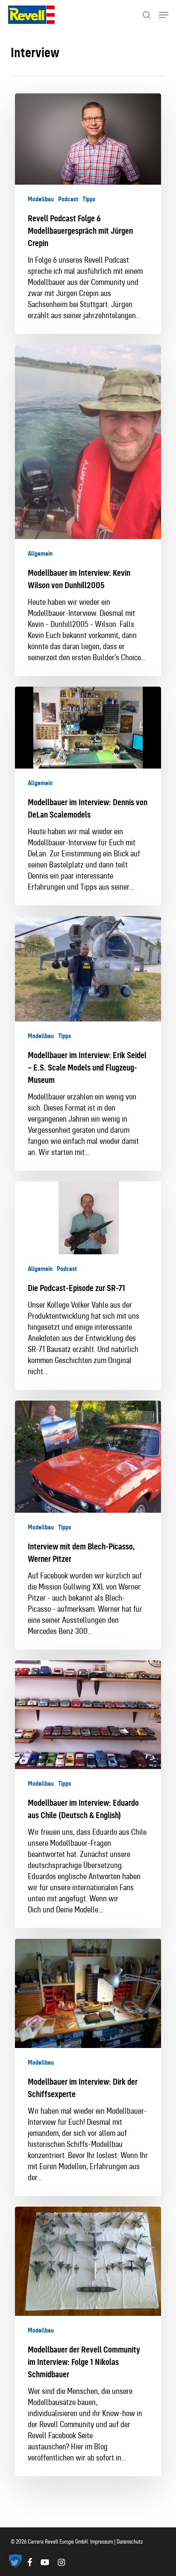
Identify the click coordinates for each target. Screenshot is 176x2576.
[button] (164, 15)
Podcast (68, 199)
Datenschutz (130, 2542)
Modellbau (41, 199)
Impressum (102, 2542)
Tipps (89, 199)
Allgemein (40, 554)
